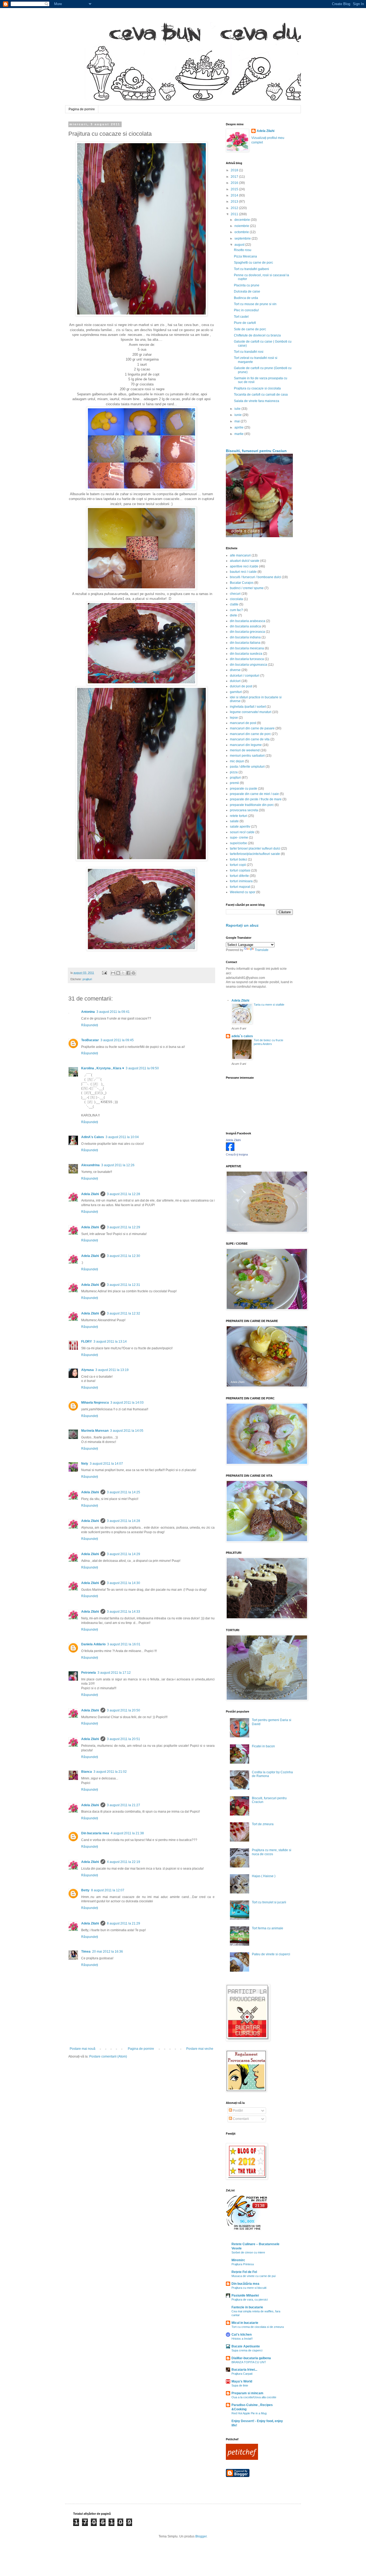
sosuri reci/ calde (242, 832)
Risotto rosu (243, 250)
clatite (234, 604)
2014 (235, 195)
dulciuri (235, 681)
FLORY (87, 1342)
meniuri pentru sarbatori (247, 756)
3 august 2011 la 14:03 (127, 1403)
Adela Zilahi (90, 1194)
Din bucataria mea (95, 1833)
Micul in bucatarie (245, 2323)
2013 (235, 202)
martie (239, 434)
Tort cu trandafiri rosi (249, 352)
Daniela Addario (93, 1644)
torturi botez (238, 859)
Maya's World (242, 2381)
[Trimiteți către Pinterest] (133, 973)
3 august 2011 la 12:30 (124, 1256)
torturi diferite (239, 876)
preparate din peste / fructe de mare (256, 799)
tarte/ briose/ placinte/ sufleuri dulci (255, 848)
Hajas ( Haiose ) (264, 1876)
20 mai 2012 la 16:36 (108, 1952)
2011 (235, 214)
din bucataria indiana (245, 637)
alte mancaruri (240, 555)
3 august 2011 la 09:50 (142, 1068)
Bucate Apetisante (246, 2346)
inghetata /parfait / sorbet (248, 707)
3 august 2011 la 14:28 (124, 1521)
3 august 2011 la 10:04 (122, 1137)
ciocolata (236, 599)
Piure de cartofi (245, 323)
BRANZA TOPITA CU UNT (249, 2362)
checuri (235, 594)
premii (234, 783)
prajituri (87, 979)
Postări (238, 2111)
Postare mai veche (200, 2049)
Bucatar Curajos (242, 583)
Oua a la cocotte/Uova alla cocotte (254, 2397)
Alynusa (87, 1370)
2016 (235, 183)
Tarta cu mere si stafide (269, 1005)
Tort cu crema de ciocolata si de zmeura (258, 2327)
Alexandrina (90, 1165)
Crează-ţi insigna (237, 1154)
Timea (86, 1952)
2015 (235, 189)
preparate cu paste (244, 789)
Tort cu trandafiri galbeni (251, 269)
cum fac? (236, 610)
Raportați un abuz (242, 925)
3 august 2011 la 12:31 (124, 1285)
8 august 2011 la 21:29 (124, 1923)
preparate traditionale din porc (252, 805)
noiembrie (242, 226)
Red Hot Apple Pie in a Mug (249, 2413)
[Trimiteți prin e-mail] (113, 973)
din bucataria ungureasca (249, 665)
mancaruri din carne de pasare (252, 728)
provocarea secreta (244, 810)
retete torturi (239, 816)
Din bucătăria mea (245, 2284)
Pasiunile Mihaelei (245, 2295)
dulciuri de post (241, 686)
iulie (238, 409)
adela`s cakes (242, 1036)
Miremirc (238, 2260)
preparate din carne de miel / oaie (254, 794)
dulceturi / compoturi (245, 676)
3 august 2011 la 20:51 (124, 1739)
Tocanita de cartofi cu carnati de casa (261, 395)
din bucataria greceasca (247, 632)
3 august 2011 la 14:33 (124, 1612)
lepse (234, 718)
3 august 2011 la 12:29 (124, 1227)
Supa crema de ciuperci (247, 2350)
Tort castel (241, 317)
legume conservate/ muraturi (251, 712)
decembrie (243, 220)
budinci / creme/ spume (247, 588)
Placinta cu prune (247, 285)
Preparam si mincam (247, 2393)
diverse (235, 670)
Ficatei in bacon (263, 1746)
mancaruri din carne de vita (250, 739)
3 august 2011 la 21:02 (110, 1772)
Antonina (88, 1012)
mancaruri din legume (246, 745)
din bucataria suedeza (246, 654)
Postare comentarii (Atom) (108, 2056)
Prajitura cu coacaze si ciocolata (257, 388)
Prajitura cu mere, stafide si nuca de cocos (272, 1852)
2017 (235, 177)
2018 (235, 170)
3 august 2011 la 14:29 (124, 1554)
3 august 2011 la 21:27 (124, 1805)
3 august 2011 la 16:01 (124, 1644)
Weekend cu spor (243, 892)
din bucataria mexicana (247, 648)
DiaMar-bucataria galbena (251, 2358)
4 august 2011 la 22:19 (124, 1862)
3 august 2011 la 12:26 (118, 1165)
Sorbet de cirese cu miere (248, 2252)
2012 (235, 208)
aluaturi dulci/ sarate (245, 561)
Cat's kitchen (242, 2335)
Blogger (201, 2536)
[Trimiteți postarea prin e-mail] (104, 973)
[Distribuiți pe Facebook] (128, 973)
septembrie (243, 238)
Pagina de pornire (82, 109)
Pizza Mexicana (245, 256)
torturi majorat (240, 887)
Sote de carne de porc (250, 329)
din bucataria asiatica (245, 626)
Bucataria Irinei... (244, 2370)
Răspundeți (90, 1025)
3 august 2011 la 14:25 (124, 1492)
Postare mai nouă (83, 2049)
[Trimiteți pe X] (123, 973)
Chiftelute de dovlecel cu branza (257, 335)
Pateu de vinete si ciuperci (271, 1954)
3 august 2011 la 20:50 (124, 1710)
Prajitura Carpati (242, 2374)
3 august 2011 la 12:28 (124, 1194)
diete (234, 615)
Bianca (87, 1772)
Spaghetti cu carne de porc (253, 263)
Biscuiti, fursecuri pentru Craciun (256, 451)
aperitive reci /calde (244, 566)
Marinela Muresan (95, 1431)
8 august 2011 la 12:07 (108, 1890)
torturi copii (238, 865)
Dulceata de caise (247, 291)
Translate (262, 950)
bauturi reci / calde (243, 572)
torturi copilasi (240, 870)
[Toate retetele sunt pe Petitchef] (242, 2459)
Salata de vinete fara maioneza (257, 401)
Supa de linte (240, 2385)
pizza (234, 772)
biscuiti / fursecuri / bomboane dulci (255, 577)
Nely (85, 1464)
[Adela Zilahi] (230, 1150)
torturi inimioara (241, 881)
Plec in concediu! (246, 310)
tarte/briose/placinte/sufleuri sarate (255, 854)
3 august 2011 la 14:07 (106, 1464)
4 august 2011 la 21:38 (127, 1833)
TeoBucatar (90, 1040)
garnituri (236, 692)
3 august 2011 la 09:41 (113, 1012)
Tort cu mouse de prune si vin (255, 304)
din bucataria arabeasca (248, 621)
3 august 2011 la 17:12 (114, 1673)
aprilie (239, 427)
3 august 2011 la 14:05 (127, 1431)
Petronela (89, 1673)
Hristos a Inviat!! (242, 2339)
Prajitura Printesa (243, 2264)
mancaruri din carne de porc (250, 734)
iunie (238, 415)
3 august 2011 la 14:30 (124, 1583)
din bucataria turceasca (247, 659)
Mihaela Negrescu (95, 1403)
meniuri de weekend (245, 750)
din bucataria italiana (245, 643)
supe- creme (239, 838)
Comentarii (240, 2119)
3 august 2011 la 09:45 (117, 1040)
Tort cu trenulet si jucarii (269, 1902)
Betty (85, 1890)
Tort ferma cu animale (268, 1928)
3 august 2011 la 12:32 (124, 1313)
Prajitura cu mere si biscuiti (249, 2288)
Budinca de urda (246, 298)
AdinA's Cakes (93, 1137)
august (240, 245)
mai (238, 421)
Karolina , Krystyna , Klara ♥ (103, 1068)
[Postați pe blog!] (118, 973)
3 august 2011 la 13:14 (110, 1342)
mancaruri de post (243, 723)
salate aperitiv (240, 827)
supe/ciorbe (238, 843)
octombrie (242, 232)
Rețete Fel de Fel (244, 2272)
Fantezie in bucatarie (247, 2307)
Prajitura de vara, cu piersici (250, 2300)
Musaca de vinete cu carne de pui (253, 2276)
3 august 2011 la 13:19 (112, 1370)
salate (234, 821)
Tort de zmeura (263, 1824)
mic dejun (237, 761)
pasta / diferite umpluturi (247, 767)
